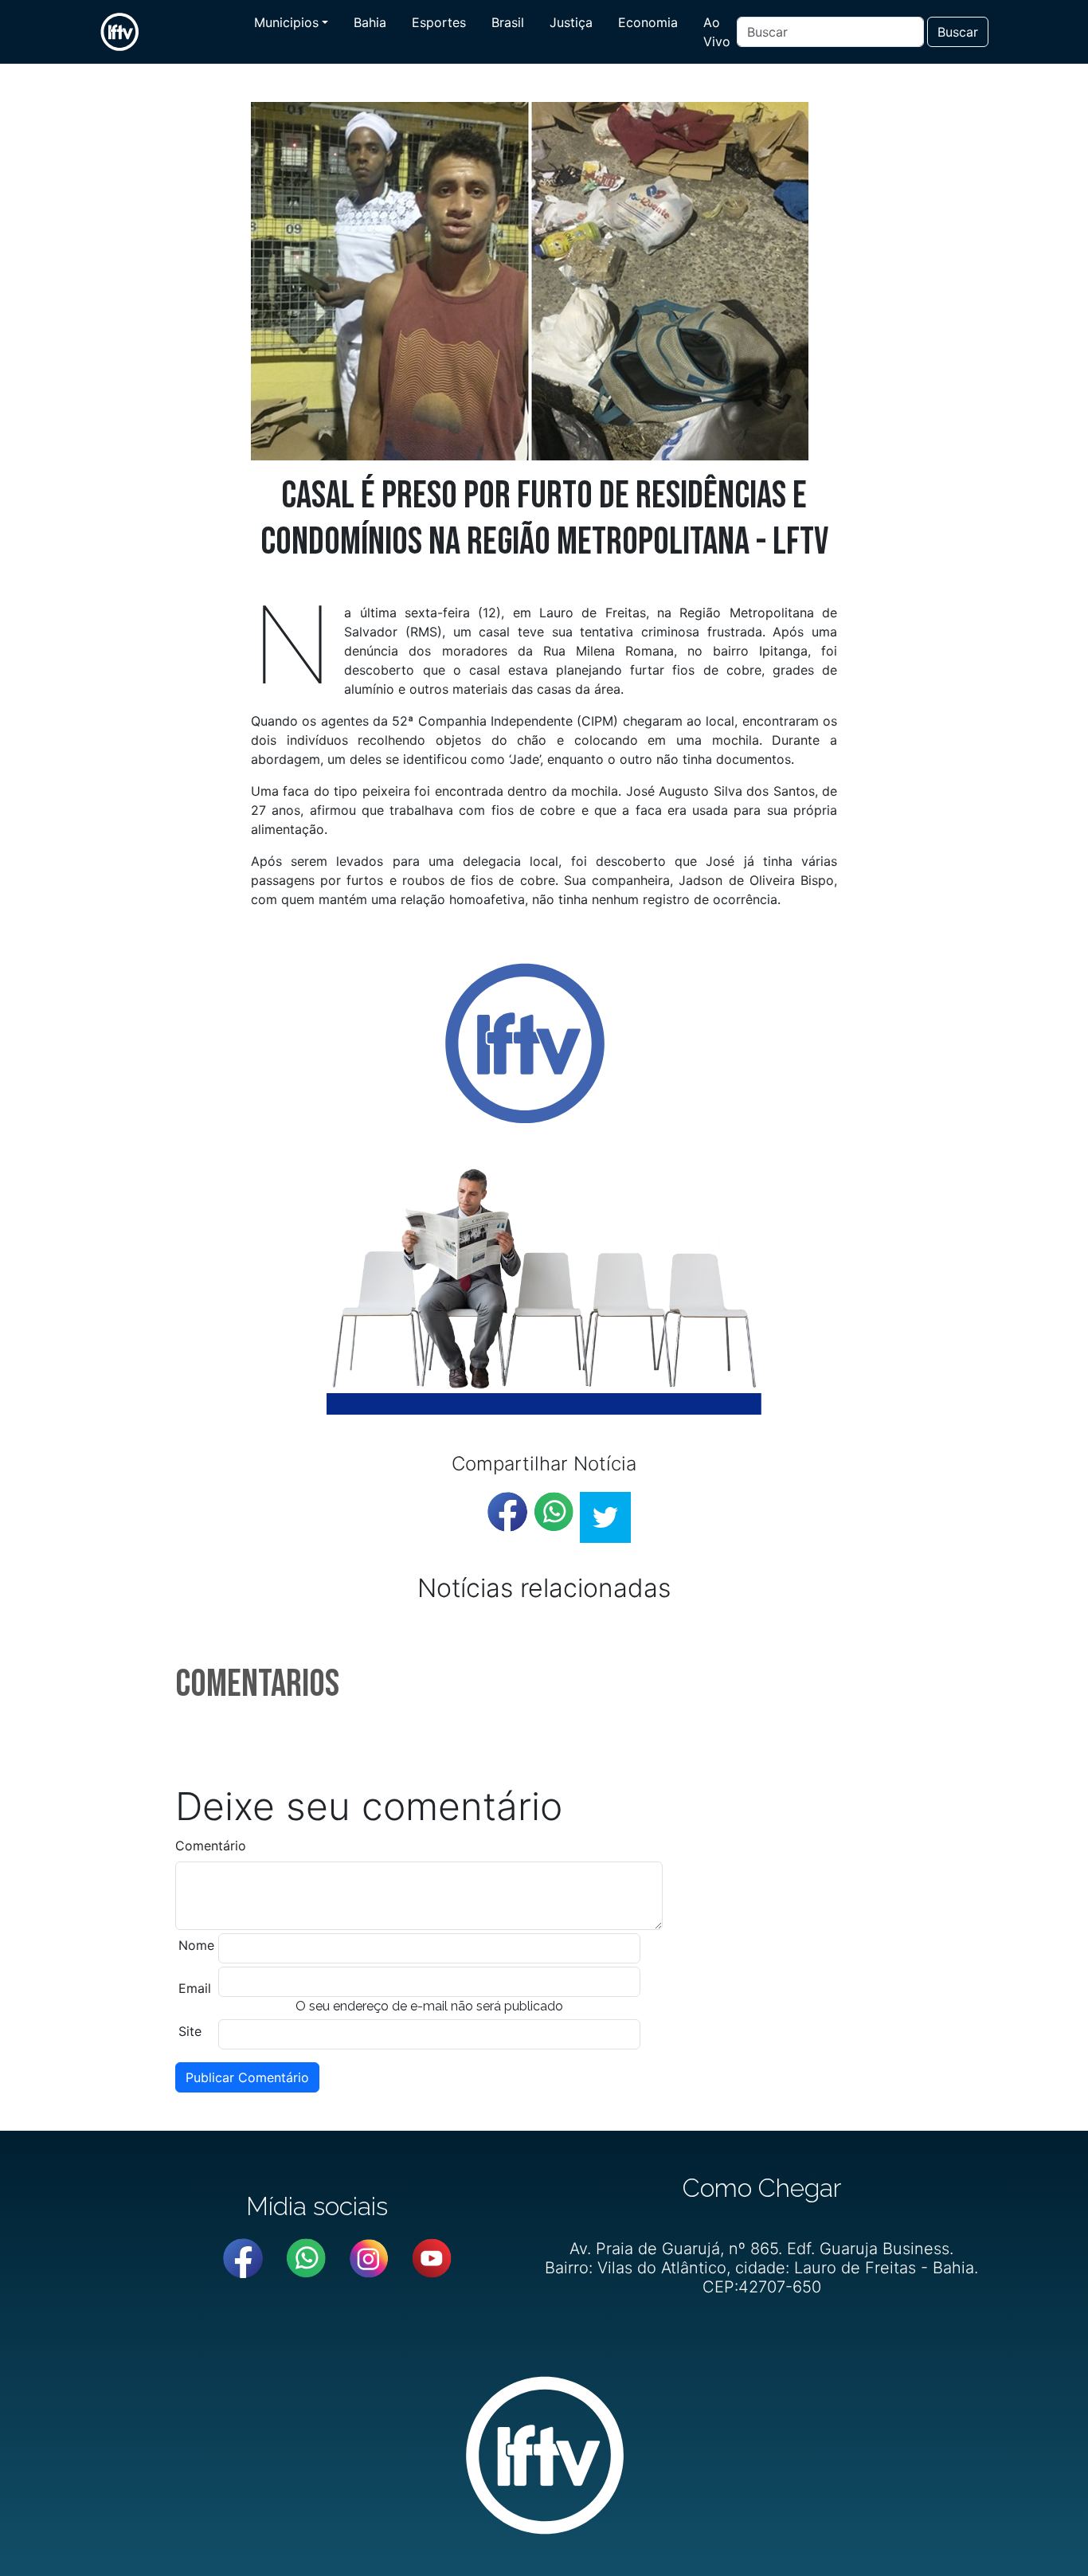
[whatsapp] (554, 1512)
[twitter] (605, 1517)
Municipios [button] (286, 22)
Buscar (958, 32)
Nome (196, 1945)
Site (190, 2031)
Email (195, 1988)
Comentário (211, 1846)
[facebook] (507, 1512)
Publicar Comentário (247, 2077)
